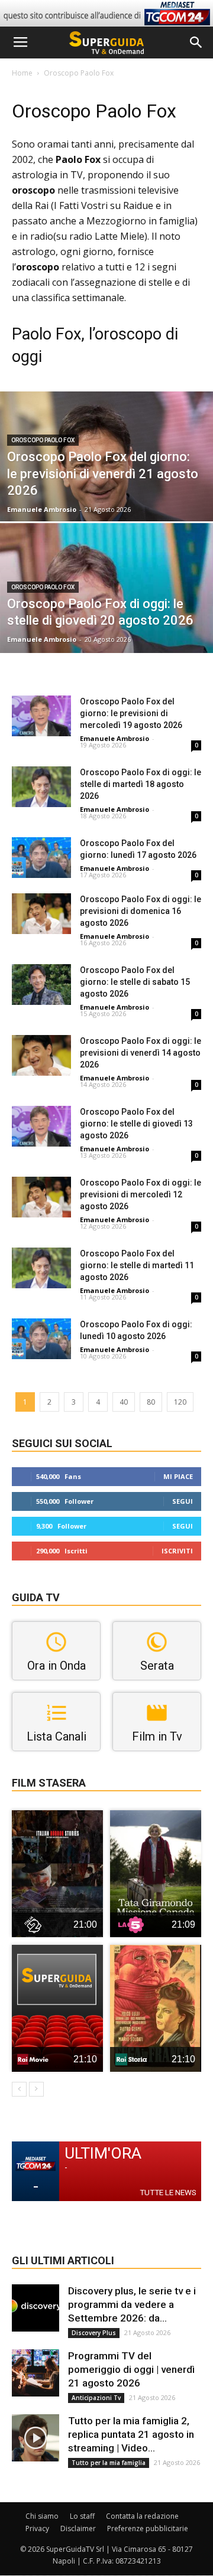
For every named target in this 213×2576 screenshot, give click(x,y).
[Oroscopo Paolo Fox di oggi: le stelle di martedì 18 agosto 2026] (41, 787)
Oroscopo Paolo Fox (43, 440)
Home (22, 73)
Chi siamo (42, 2516)
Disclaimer (78, 2528)
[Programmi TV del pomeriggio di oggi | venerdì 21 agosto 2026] (35, 2373)
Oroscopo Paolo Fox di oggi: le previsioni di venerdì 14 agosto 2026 (141, 1053)
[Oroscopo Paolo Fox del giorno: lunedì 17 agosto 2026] (41, 858)
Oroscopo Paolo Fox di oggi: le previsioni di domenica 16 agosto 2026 (141, 911)
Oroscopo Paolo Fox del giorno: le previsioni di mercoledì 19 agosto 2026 (131, 713)
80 (151, 1402)
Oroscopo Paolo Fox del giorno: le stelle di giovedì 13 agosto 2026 (136, 1124)
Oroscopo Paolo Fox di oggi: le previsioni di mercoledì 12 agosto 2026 (141, 1194)
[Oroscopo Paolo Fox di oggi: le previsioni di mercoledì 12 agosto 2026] (41, 1197)
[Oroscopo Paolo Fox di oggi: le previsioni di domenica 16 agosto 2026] (41, 914)
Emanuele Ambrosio (42, 509)
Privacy (37, 2528)
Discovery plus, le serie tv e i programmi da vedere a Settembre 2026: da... (132, 2304)
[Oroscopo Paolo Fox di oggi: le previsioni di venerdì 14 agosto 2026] (41, 1055)
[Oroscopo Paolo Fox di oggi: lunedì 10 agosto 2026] (41, 1339)
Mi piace (178, 1476)
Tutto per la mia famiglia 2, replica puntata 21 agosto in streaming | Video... (131, 2434)
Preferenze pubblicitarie (148, 2528)
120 (180, 1402)
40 (124, 1402)
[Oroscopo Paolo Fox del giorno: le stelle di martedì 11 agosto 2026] (41, 1268)
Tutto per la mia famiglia (109, 2463)
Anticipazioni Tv (96, 2398)
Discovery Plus (94, 2333)
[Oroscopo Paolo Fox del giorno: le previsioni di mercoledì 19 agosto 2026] (41, 716)
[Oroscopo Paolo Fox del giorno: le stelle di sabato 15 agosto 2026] (41, 985)
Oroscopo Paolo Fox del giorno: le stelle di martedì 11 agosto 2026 (137, 1265)
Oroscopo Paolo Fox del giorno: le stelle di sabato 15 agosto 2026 (135, 982)
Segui (183, 1501)
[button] (196, 43)
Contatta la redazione (142, 2516)
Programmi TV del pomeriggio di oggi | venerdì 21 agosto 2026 (131, 2369)
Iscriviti (177, 1551)
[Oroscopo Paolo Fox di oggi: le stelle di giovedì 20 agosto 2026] (106, 615)
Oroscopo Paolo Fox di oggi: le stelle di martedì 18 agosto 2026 (141, 784)
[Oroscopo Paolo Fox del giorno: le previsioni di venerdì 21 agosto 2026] (106, 483)
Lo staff (82, 2516)
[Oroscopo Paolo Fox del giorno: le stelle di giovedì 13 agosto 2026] (41, 1126)
